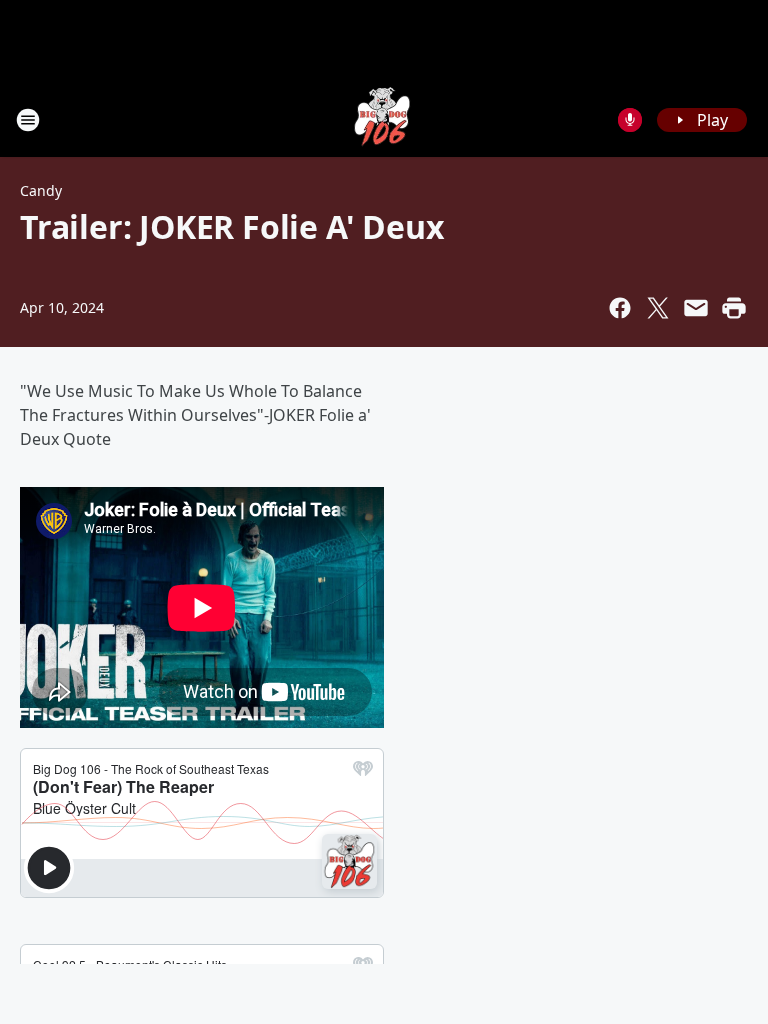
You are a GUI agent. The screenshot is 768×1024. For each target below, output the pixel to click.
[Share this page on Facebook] (620, 308)
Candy (41, 190)
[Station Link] (384, 119)
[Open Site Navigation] (28, 120)
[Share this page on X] (658, 308)
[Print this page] (734, 308)
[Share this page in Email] (696, 308)
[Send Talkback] (630, 120)
